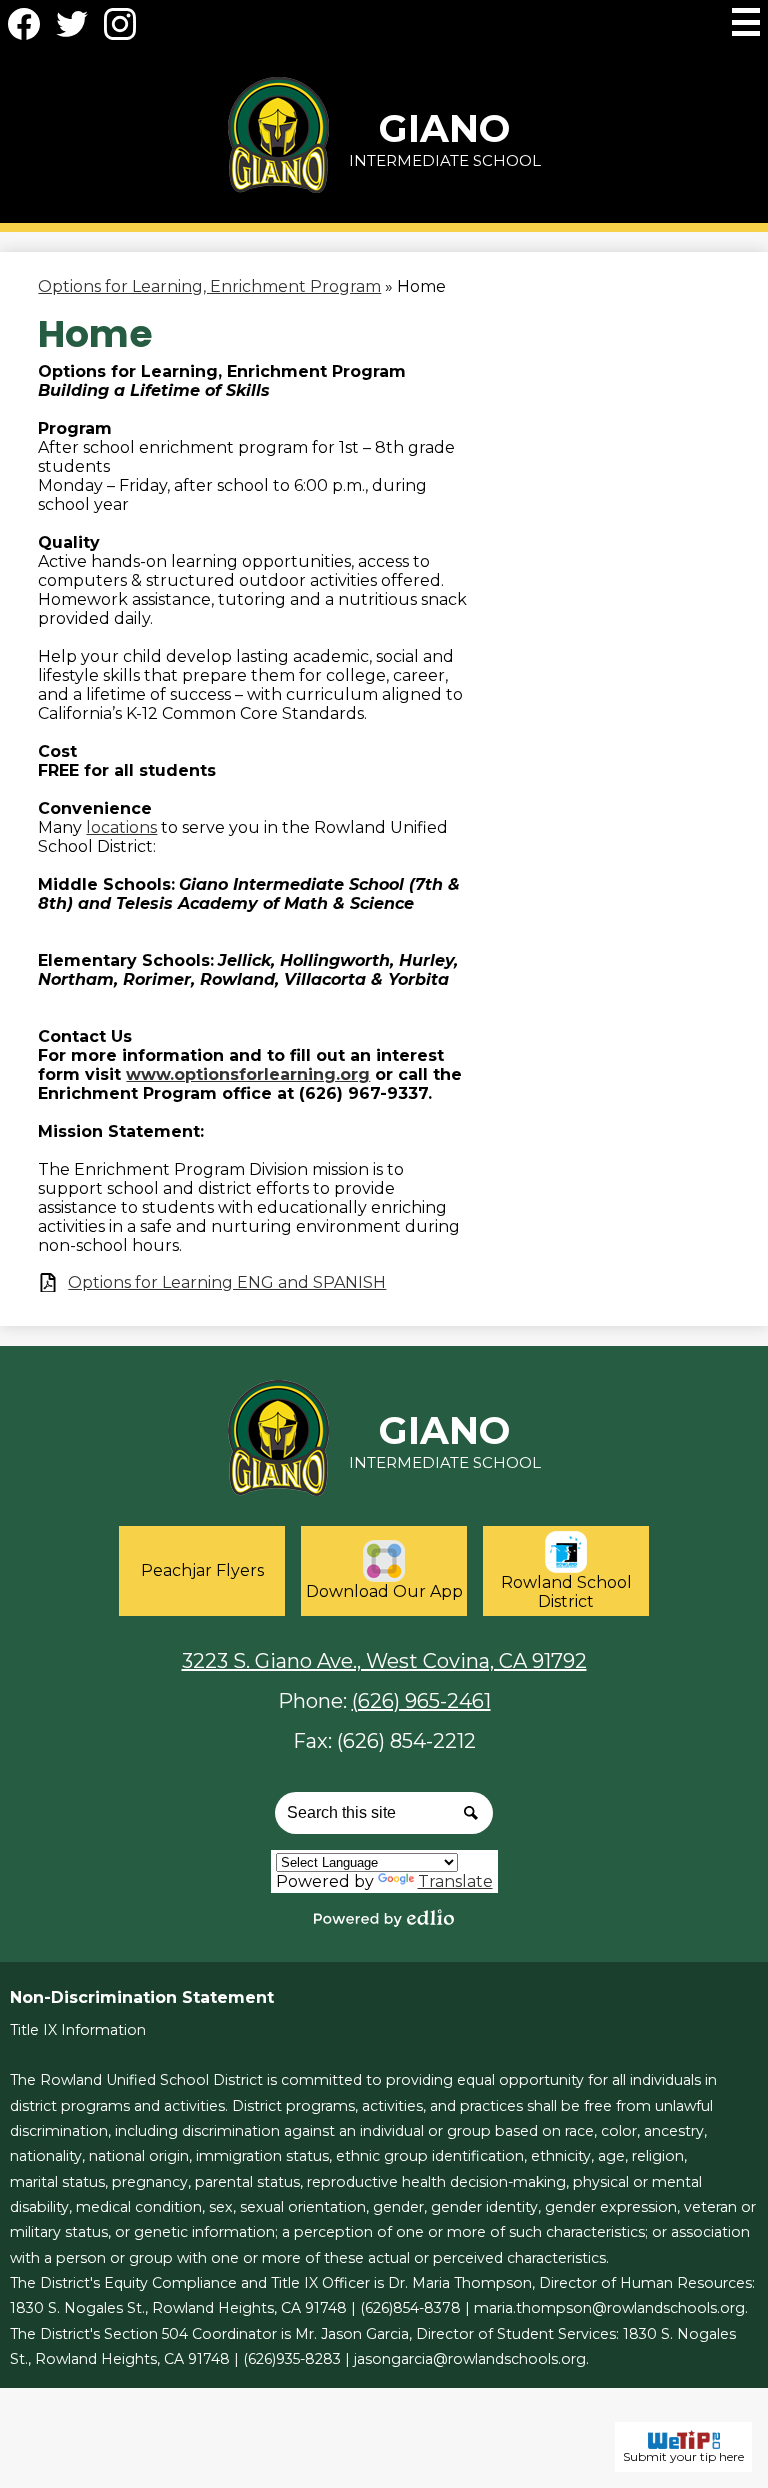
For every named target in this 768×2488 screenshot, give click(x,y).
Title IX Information (78, 2030)
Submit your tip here (683, 2456)
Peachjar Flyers (202, 1570)
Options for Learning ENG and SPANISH (227, 1282)
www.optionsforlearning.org (248, 1074)
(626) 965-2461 (421, 1701)
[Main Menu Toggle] (746, 22)
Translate (455, 1881)
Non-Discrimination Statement (142, 1997)
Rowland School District (566, 1592)
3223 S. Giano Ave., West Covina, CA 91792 (384, 1661)
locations (121, 827)
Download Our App (384, 1591)
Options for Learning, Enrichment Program (209, 286)
